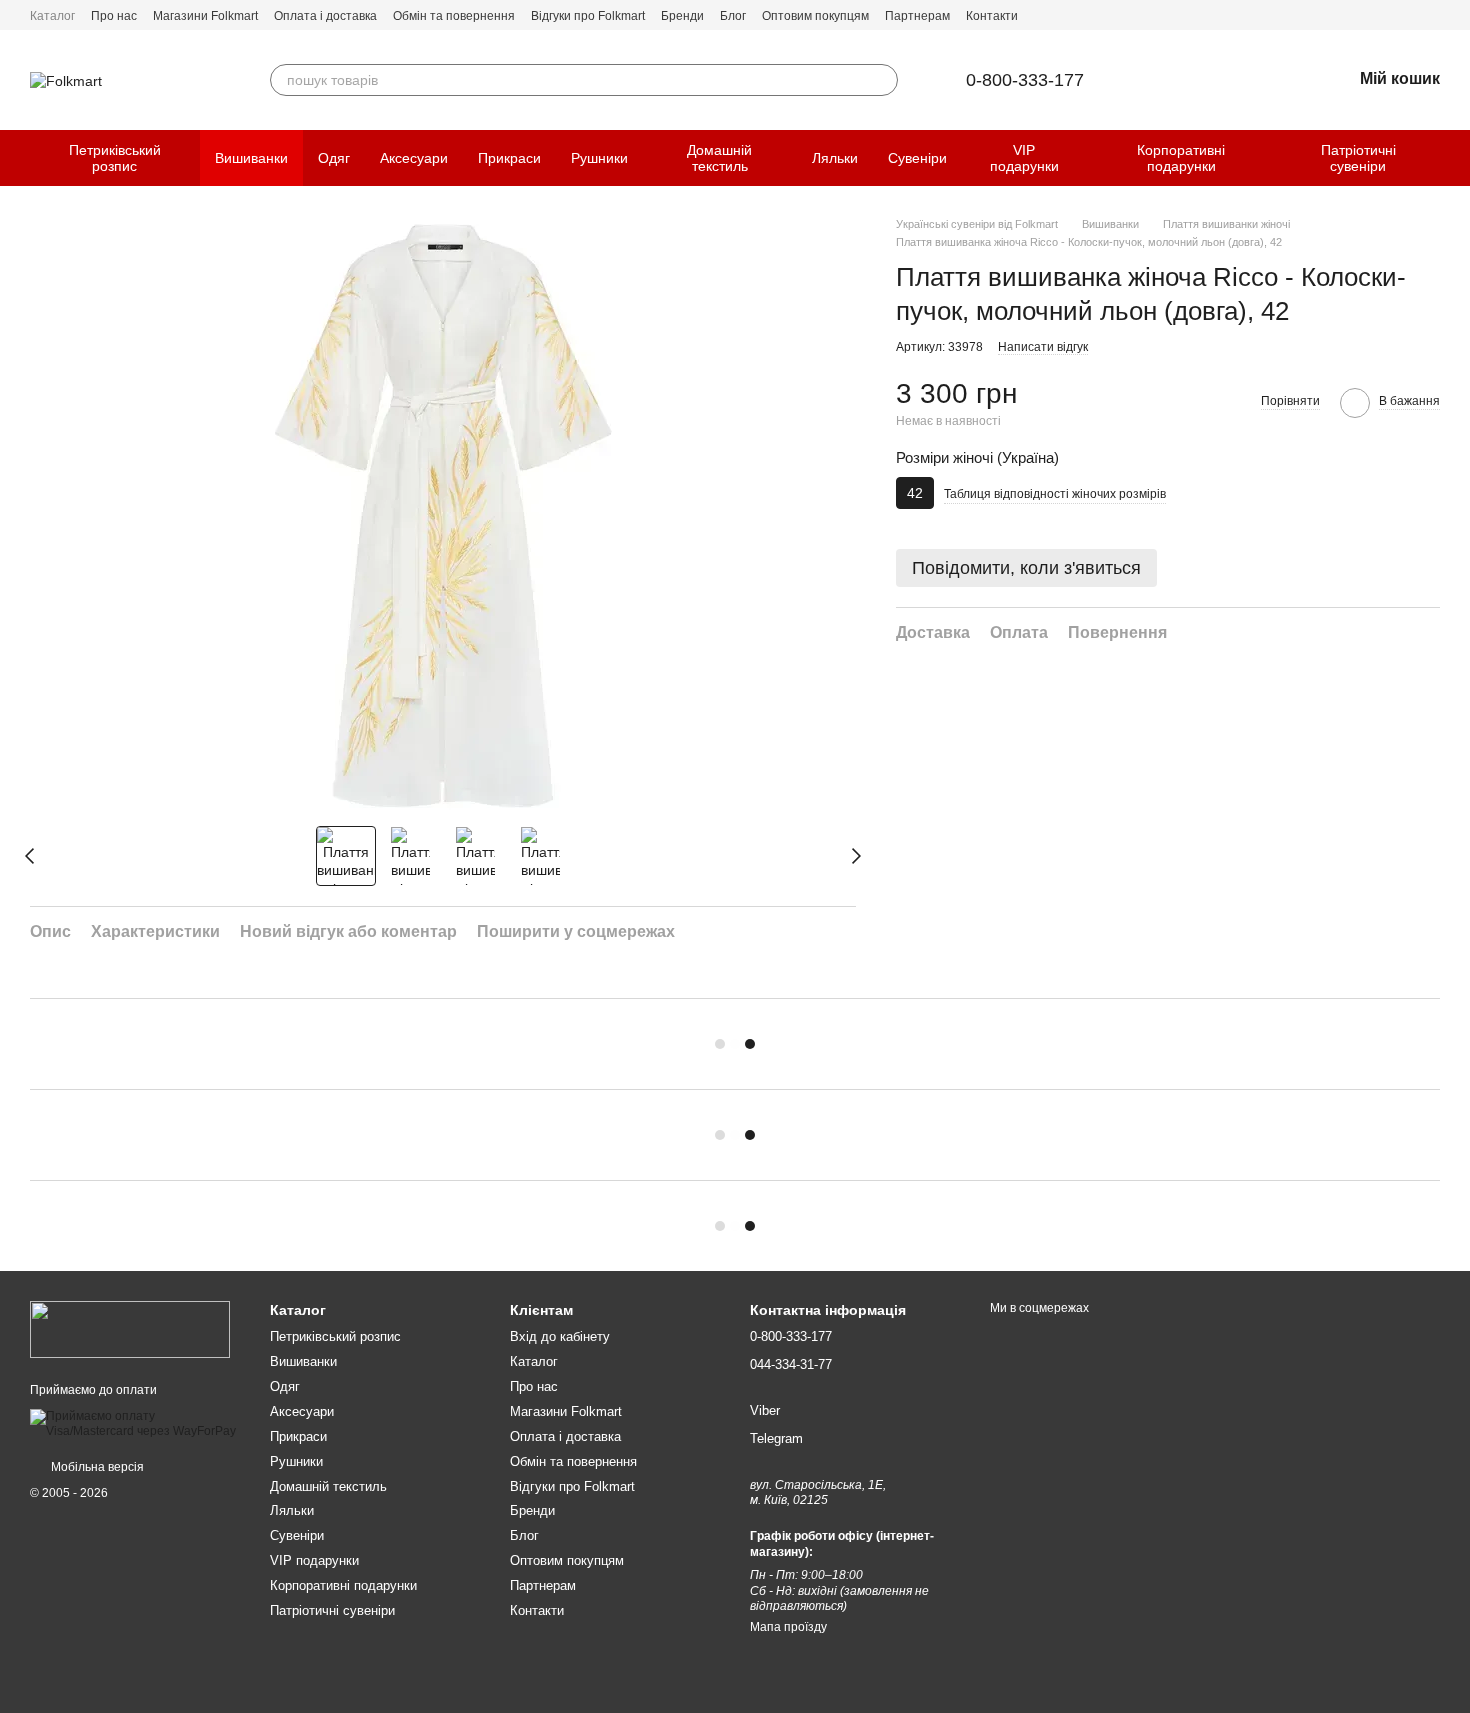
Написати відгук (1043, 347)
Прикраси (509, 158)
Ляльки (835, 158)
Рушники (599, 158)
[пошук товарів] (882, 80)
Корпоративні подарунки (1181, 158)
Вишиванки (251, 158)
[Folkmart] (130, 1329)
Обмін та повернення (454, 16)
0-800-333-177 (1025, 80)
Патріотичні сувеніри (1358, 158)
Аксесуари (414, 158)
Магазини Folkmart (205, 16)
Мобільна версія (96, 1467)
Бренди (682, 16)
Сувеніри (917, 158)
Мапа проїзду (788, 1627)
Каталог (52, 16)
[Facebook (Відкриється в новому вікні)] (1408, 15)
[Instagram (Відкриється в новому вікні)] (1432, 15)
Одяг (334, 158)
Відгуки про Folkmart (588, 16)
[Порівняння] (1232, 80)
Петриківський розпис (115, 158)
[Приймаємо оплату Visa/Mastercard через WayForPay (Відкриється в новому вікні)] (135, 1423)
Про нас (114, 16)
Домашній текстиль (719, 158)
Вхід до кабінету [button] (560, 1336)
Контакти (992, 16)
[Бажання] (1284, 80)
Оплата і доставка (325, 16)
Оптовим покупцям (815, 16)
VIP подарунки (1024, 158)
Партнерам (917, 16)
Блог (733, 16)
